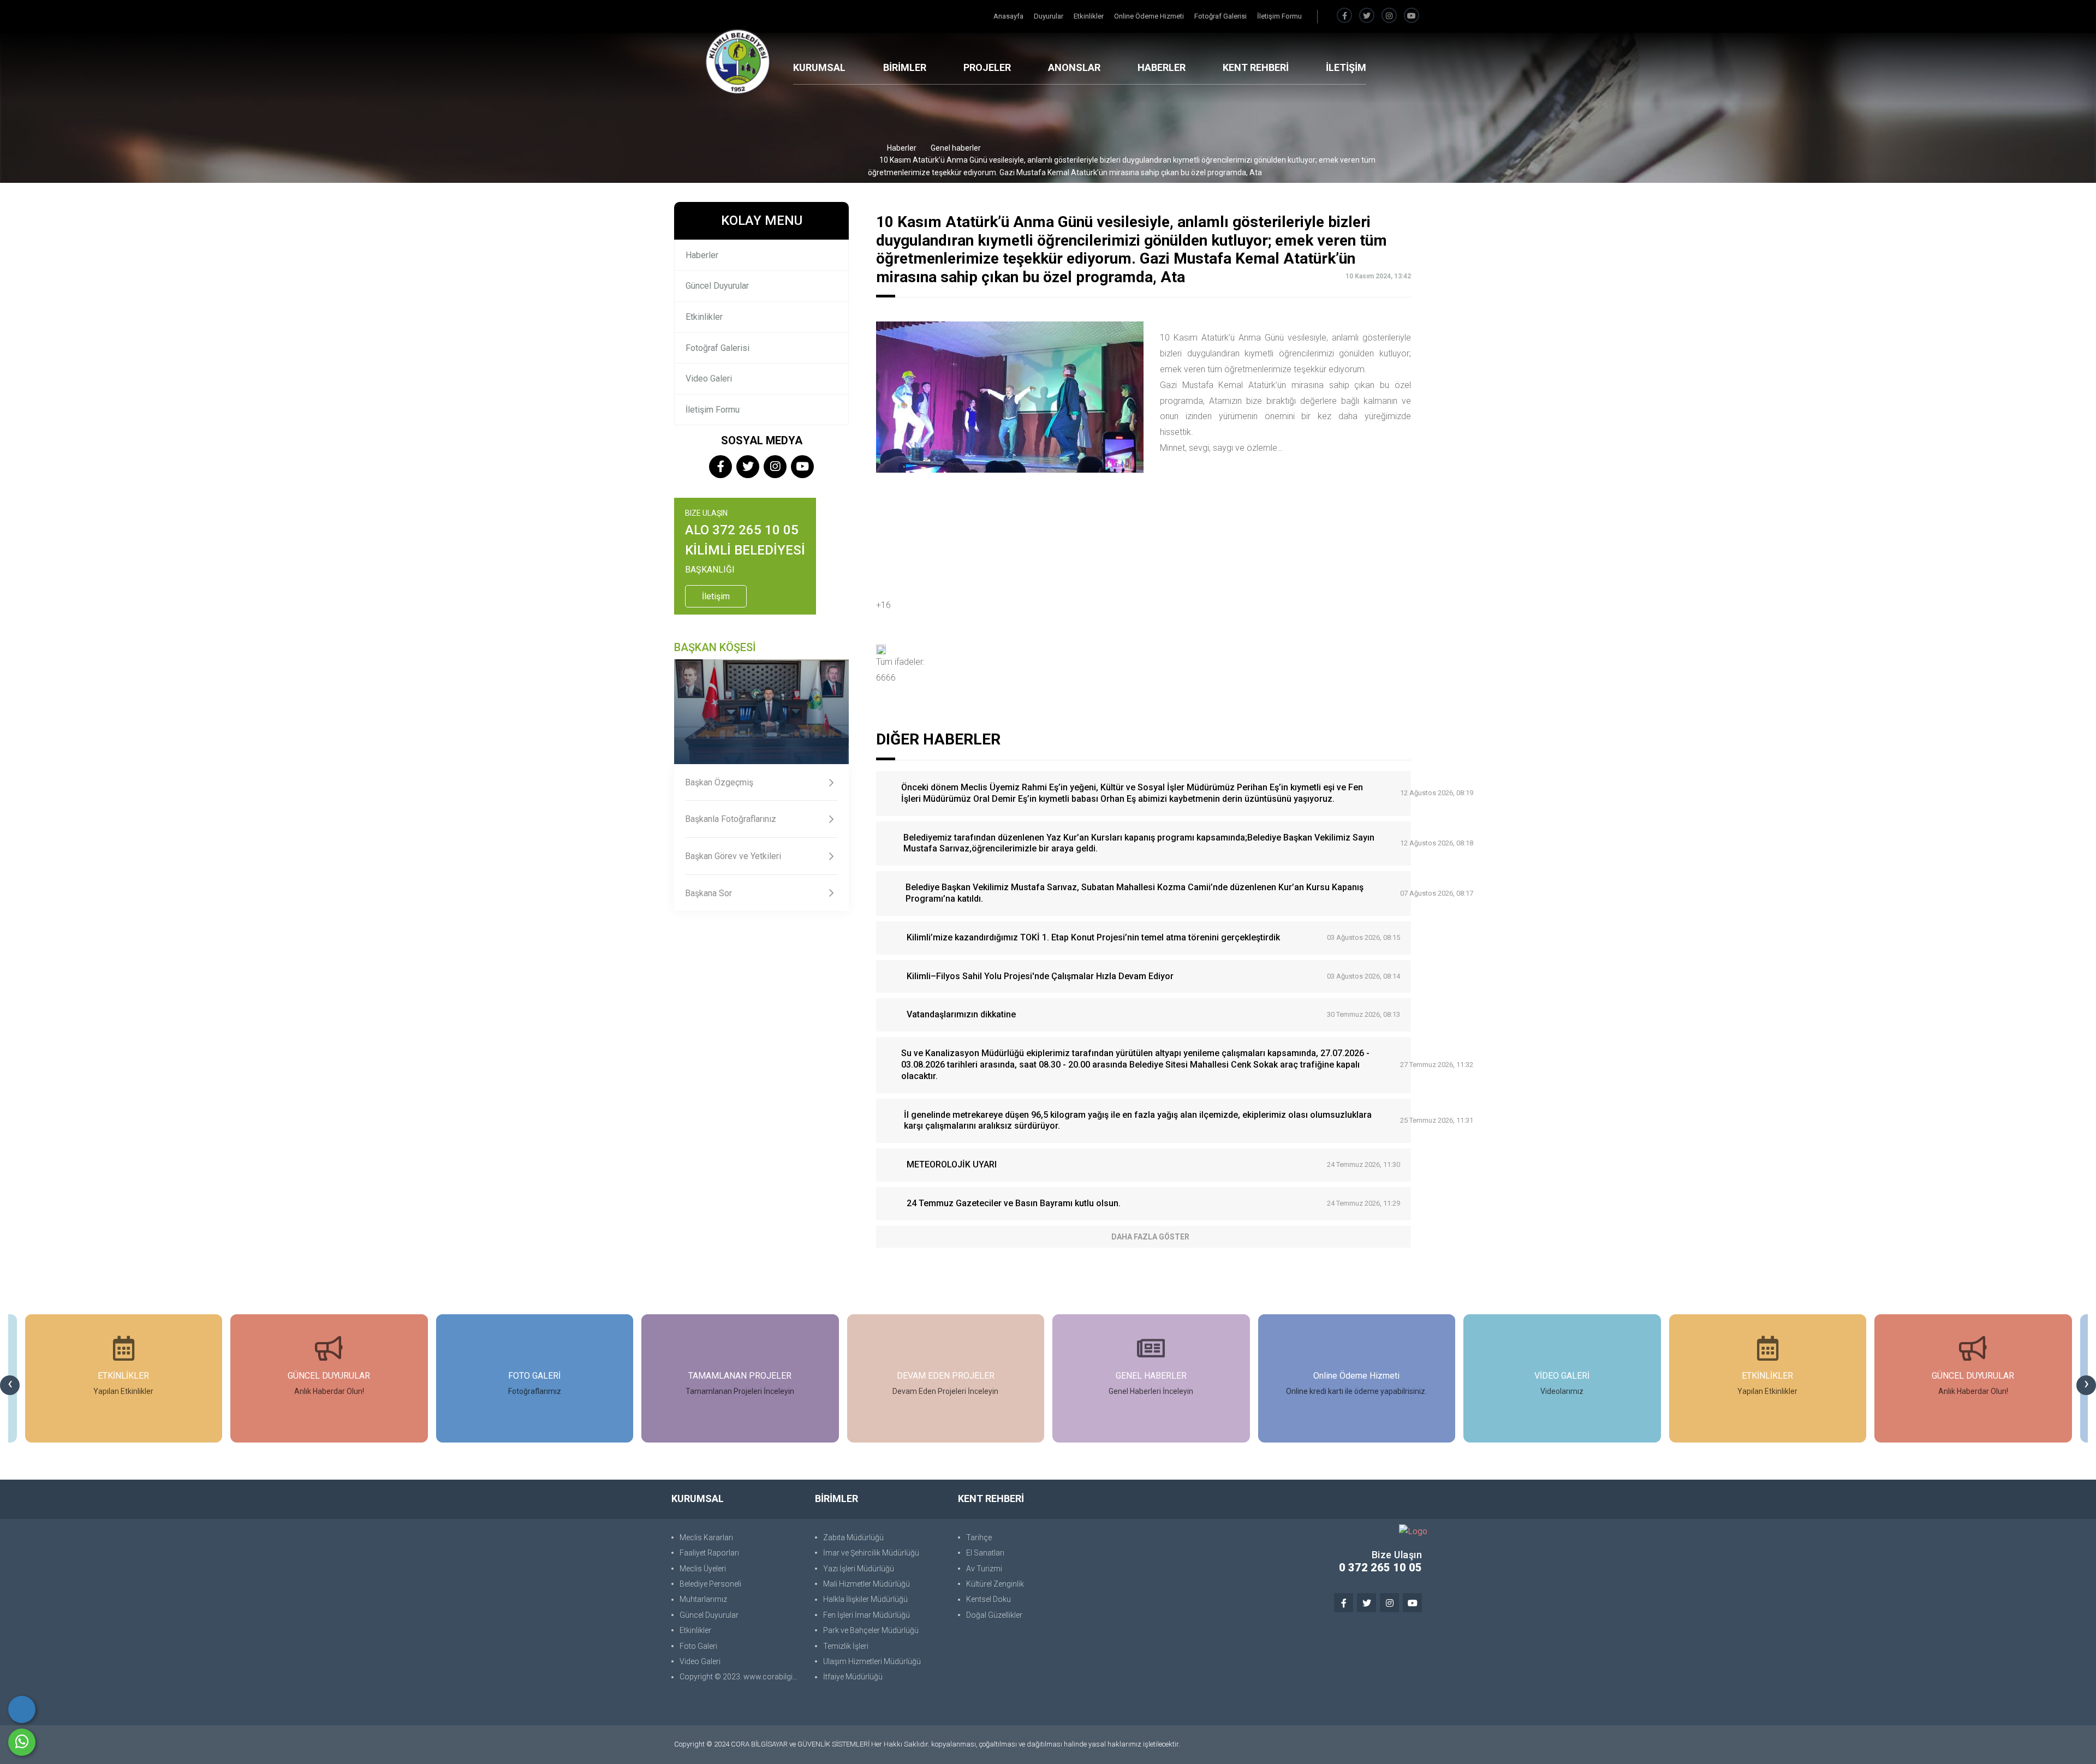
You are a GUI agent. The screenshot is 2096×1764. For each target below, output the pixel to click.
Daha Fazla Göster (1150, 1237)
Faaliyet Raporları (709, 1553)
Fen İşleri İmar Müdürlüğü (867, 1615)
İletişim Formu (1279, 16)
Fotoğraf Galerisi (1221, 16)
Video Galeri (709, 379)
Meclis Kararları (706, 1537)
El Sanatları (985, 1553)
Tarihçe (979, 1537)
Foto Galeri (698, 1646)
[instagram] (1389, 16)
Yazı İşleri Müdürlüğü (859, 1569)
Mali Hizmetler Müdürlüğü (867, 1584)
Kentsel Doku (989, 1599)
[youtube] (1412, 16)
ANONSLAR (1074, 67)
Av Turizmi (984, 1569)
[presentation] (10, 1385)
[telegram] (1367, 16)
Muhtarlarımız (703, 1599)
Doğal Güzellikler (994, 1615)
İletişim (716, 596)
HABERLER (1162, 67)
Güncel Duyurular (717, 286)
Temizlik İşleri (846, 1646)
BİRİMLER (905, 67)
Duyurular (1049, 16)
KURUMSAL (819, 67)
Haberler (902, 148)
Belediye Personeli (710, 1584)
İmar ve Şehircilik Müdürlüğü (871, 1553)
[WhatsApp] (22, 1742)
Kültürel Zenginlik (995, 1584)
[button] (1144, 649)
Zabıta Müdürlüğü (853, 1537)
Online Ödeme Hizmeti (1150, 16)
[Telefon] (22, 1709)
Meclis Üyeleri (703, 1569)
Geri (1408, 194)
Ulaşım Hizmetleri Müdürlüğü (872, 1661)
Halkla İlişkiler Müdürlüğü (865, 1599)
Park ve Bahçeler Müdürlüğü (871, 1630)
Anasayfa (1009, 16)
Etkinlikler (1089, 16)
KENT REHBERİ (1256, 67)
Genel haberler (956, 148)
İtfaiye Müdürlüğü (853, 1677)
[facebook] (1344, 16)
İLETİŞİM (1346, 67)
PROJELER (987, 67)
